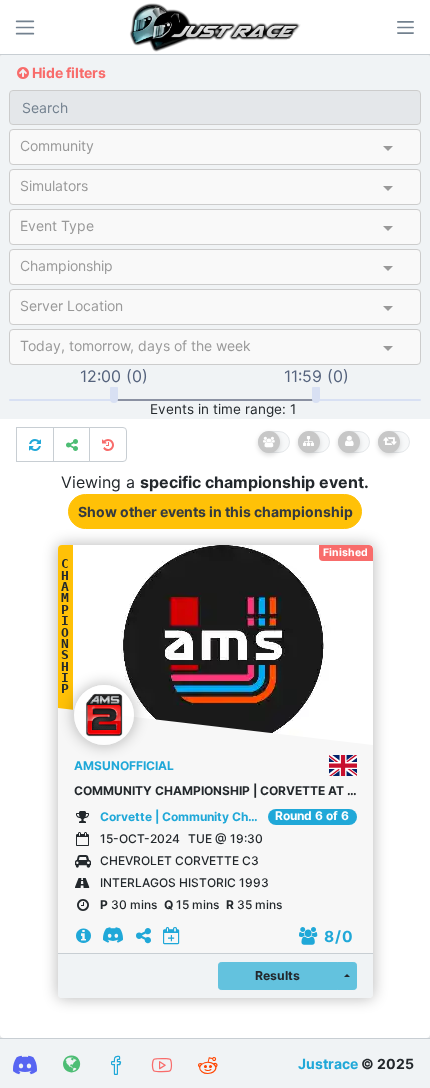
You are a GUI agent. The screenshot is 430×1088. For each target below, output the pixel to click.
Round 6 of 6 (312, 816)
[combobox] (197, 150)
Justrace (328, 1063)
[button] (405, 27)
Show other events (215, 511)
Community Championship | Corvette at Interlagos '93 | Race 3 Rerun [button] (215, 790)
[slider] (114, 395)
